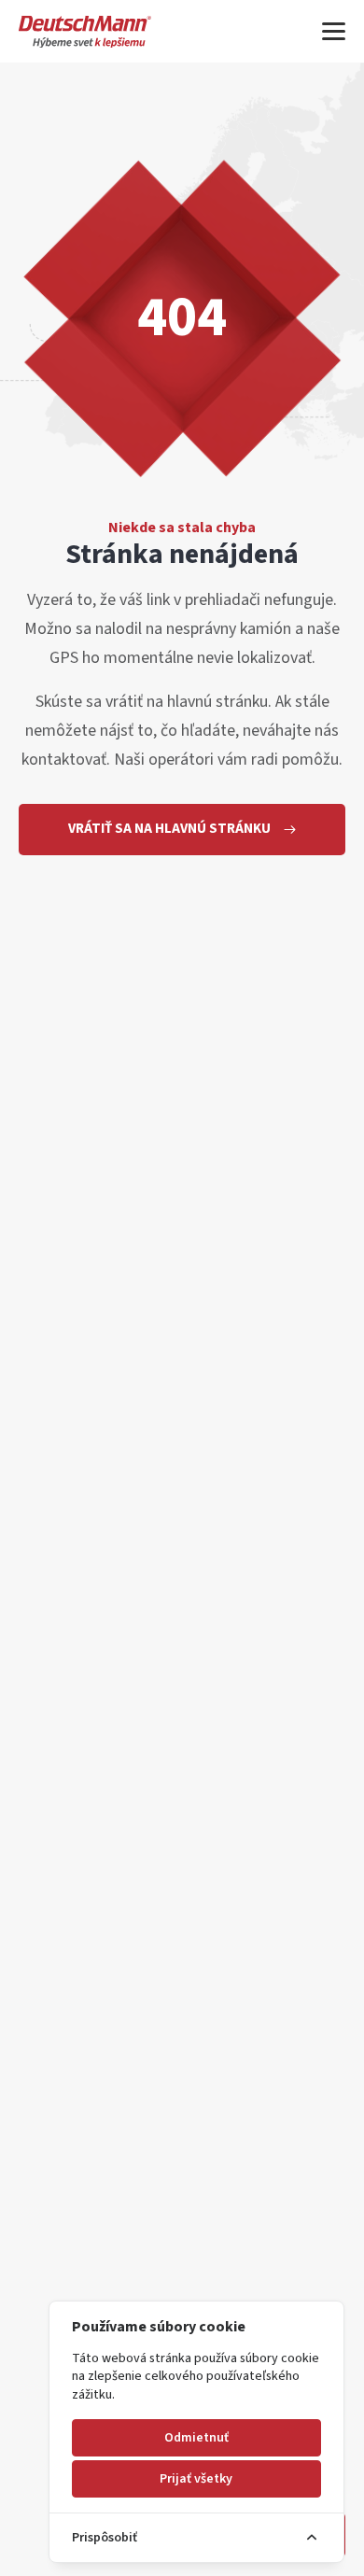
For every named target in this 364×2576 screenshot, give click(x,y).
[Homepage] (85, 31)
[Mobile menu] (334, 31)
